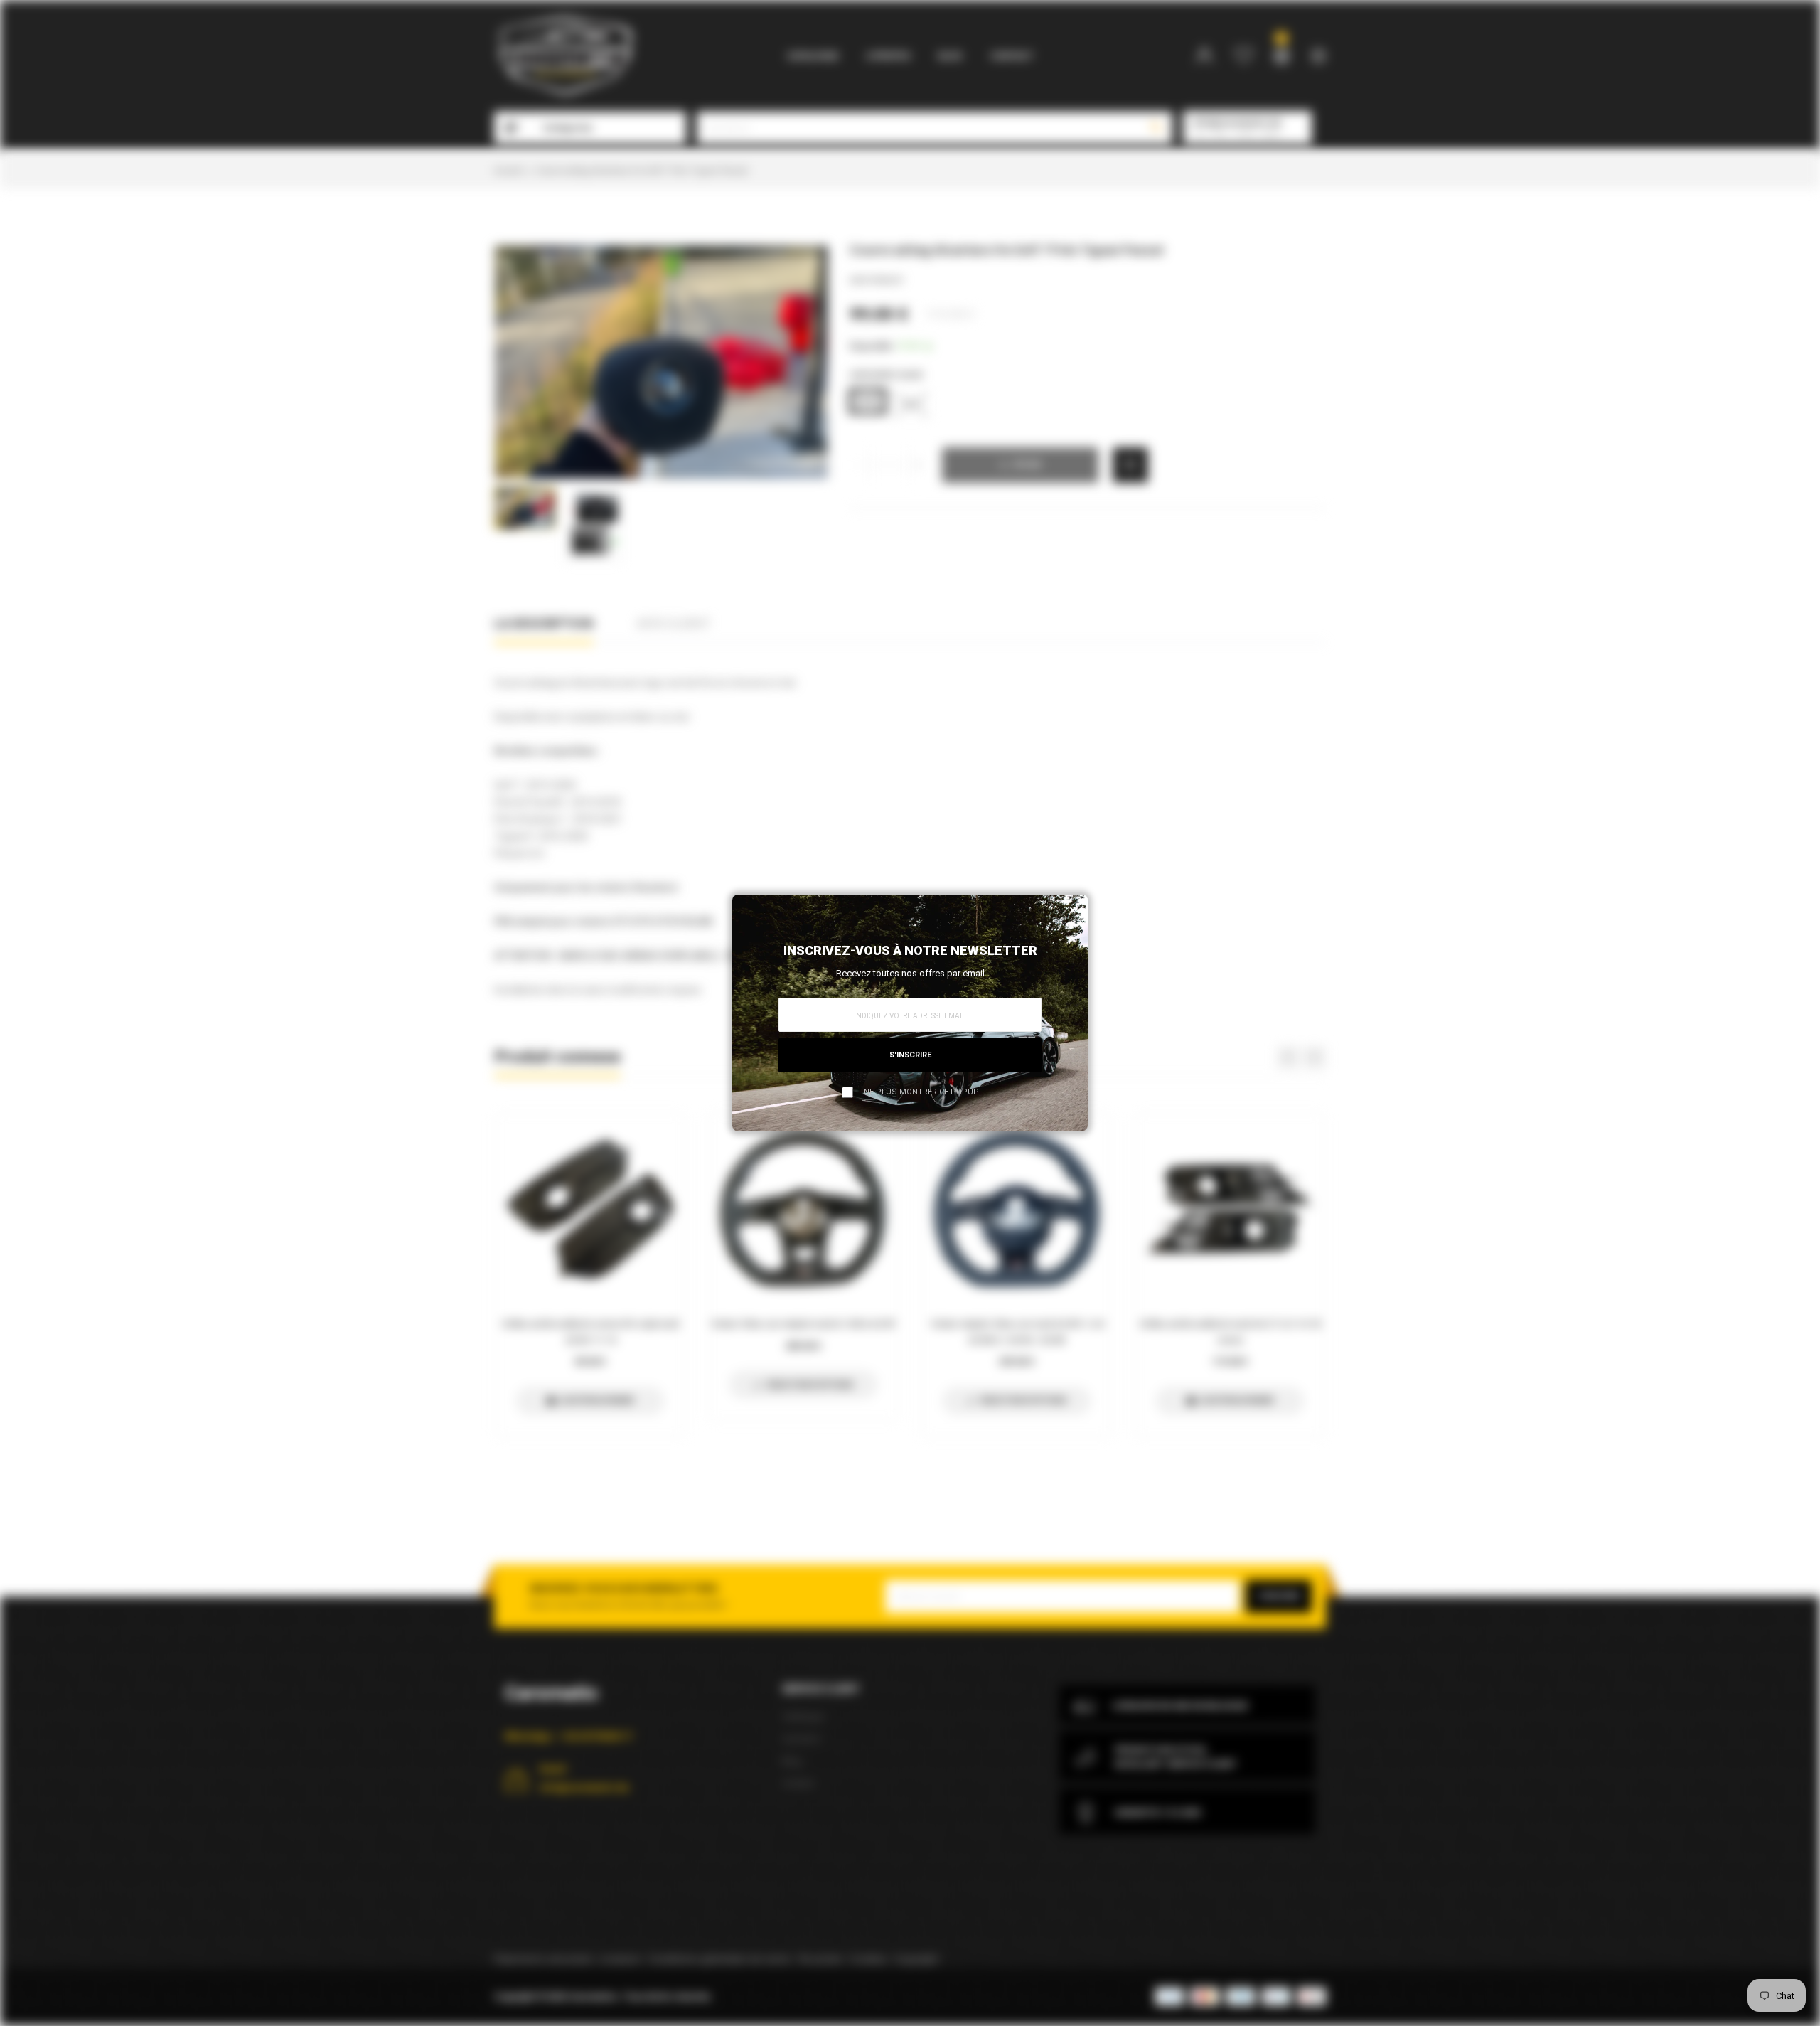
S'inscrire (910, 1055)
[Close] (1073, 910)
